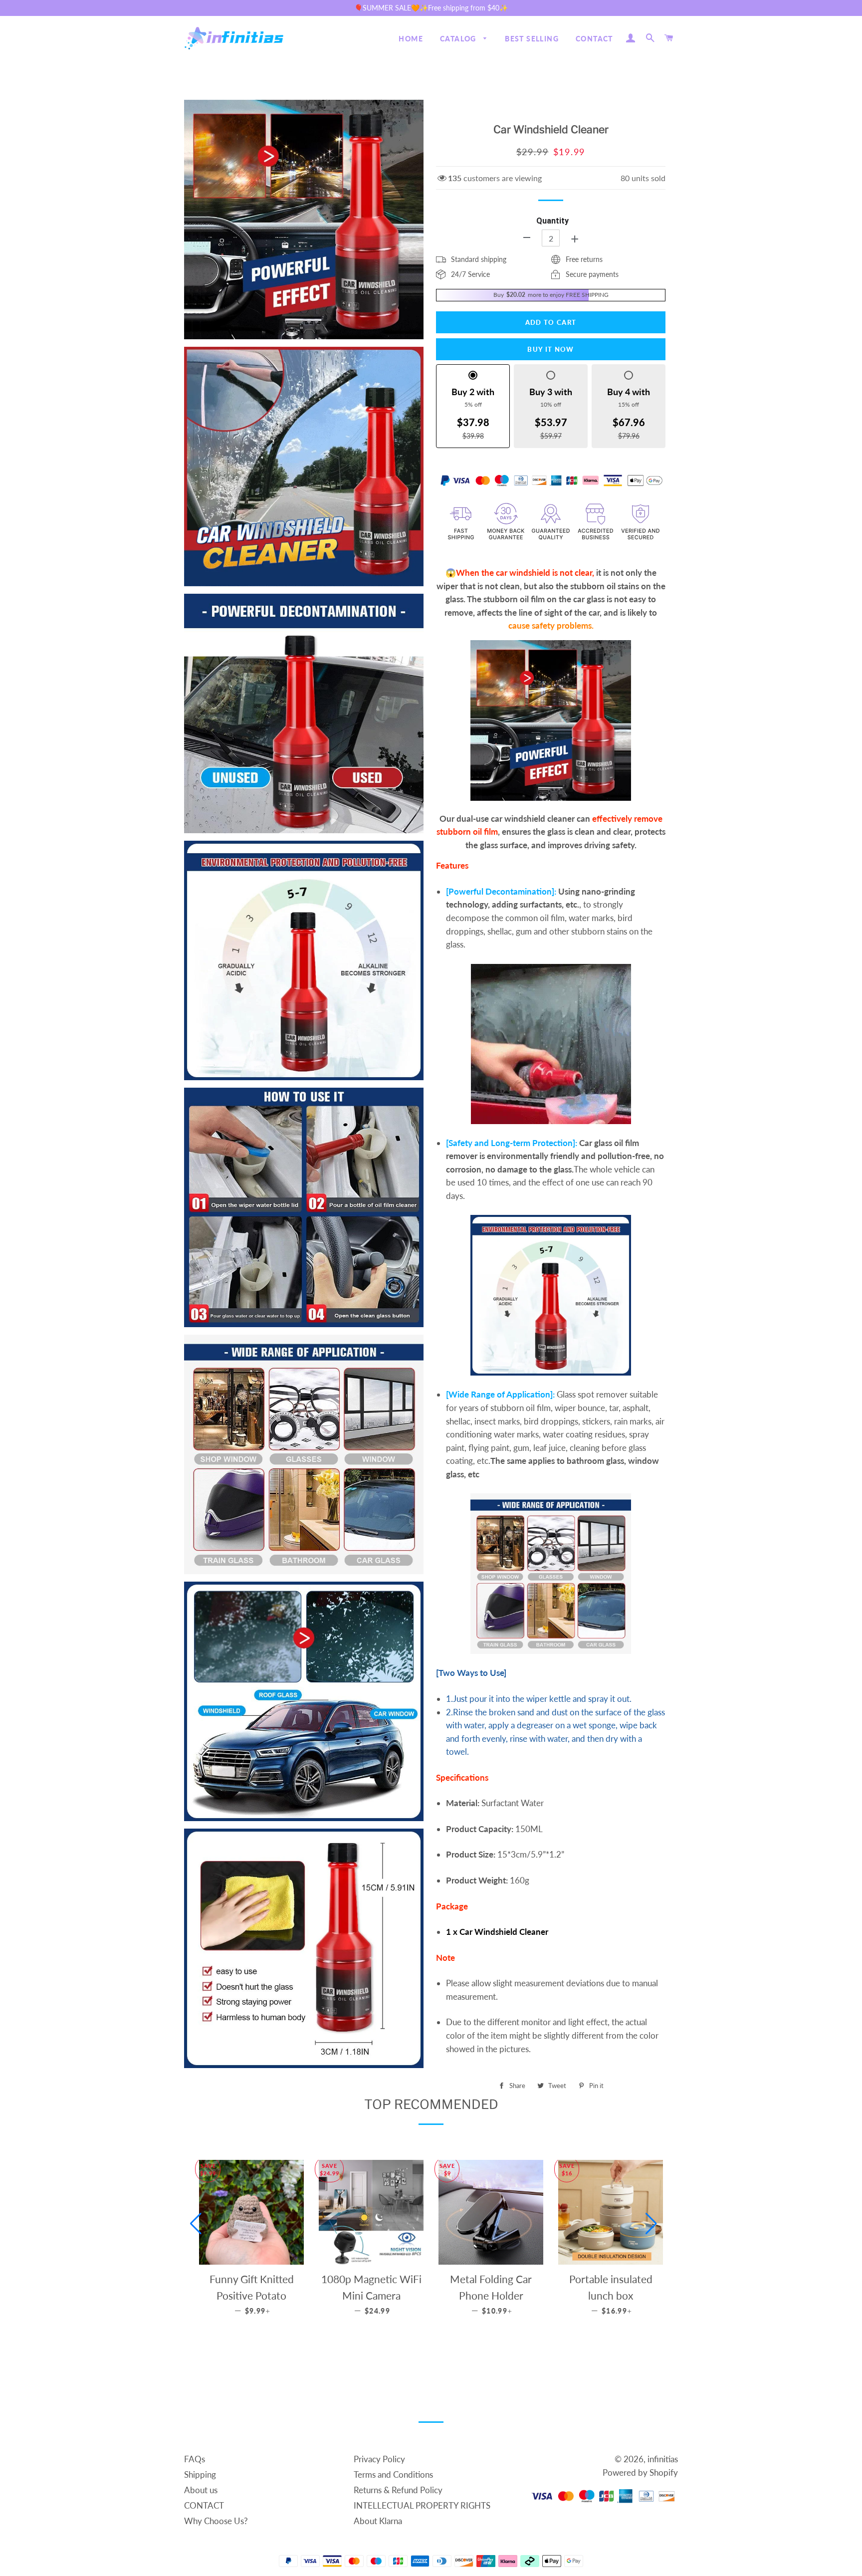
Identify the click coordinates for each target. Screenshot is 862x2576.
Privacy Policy (379, 2459)
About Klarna (378, 2521)
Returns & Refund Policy (398, 2490)
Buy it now (550, 349)
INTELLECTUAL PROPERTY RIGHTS (422, 2505)
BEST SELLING (532, 39)
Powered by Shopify (640, 2472)
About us (201, 2490)
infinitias (663, 2459)
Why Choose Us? (216, 2521)
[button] (196, 2224)
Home (411, 39)
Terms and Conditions (393, 2474)
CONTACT (594, 39)
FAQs (195, 2459)
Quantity (552, 221)
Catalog (459, 39)
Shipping (200, 2474)
